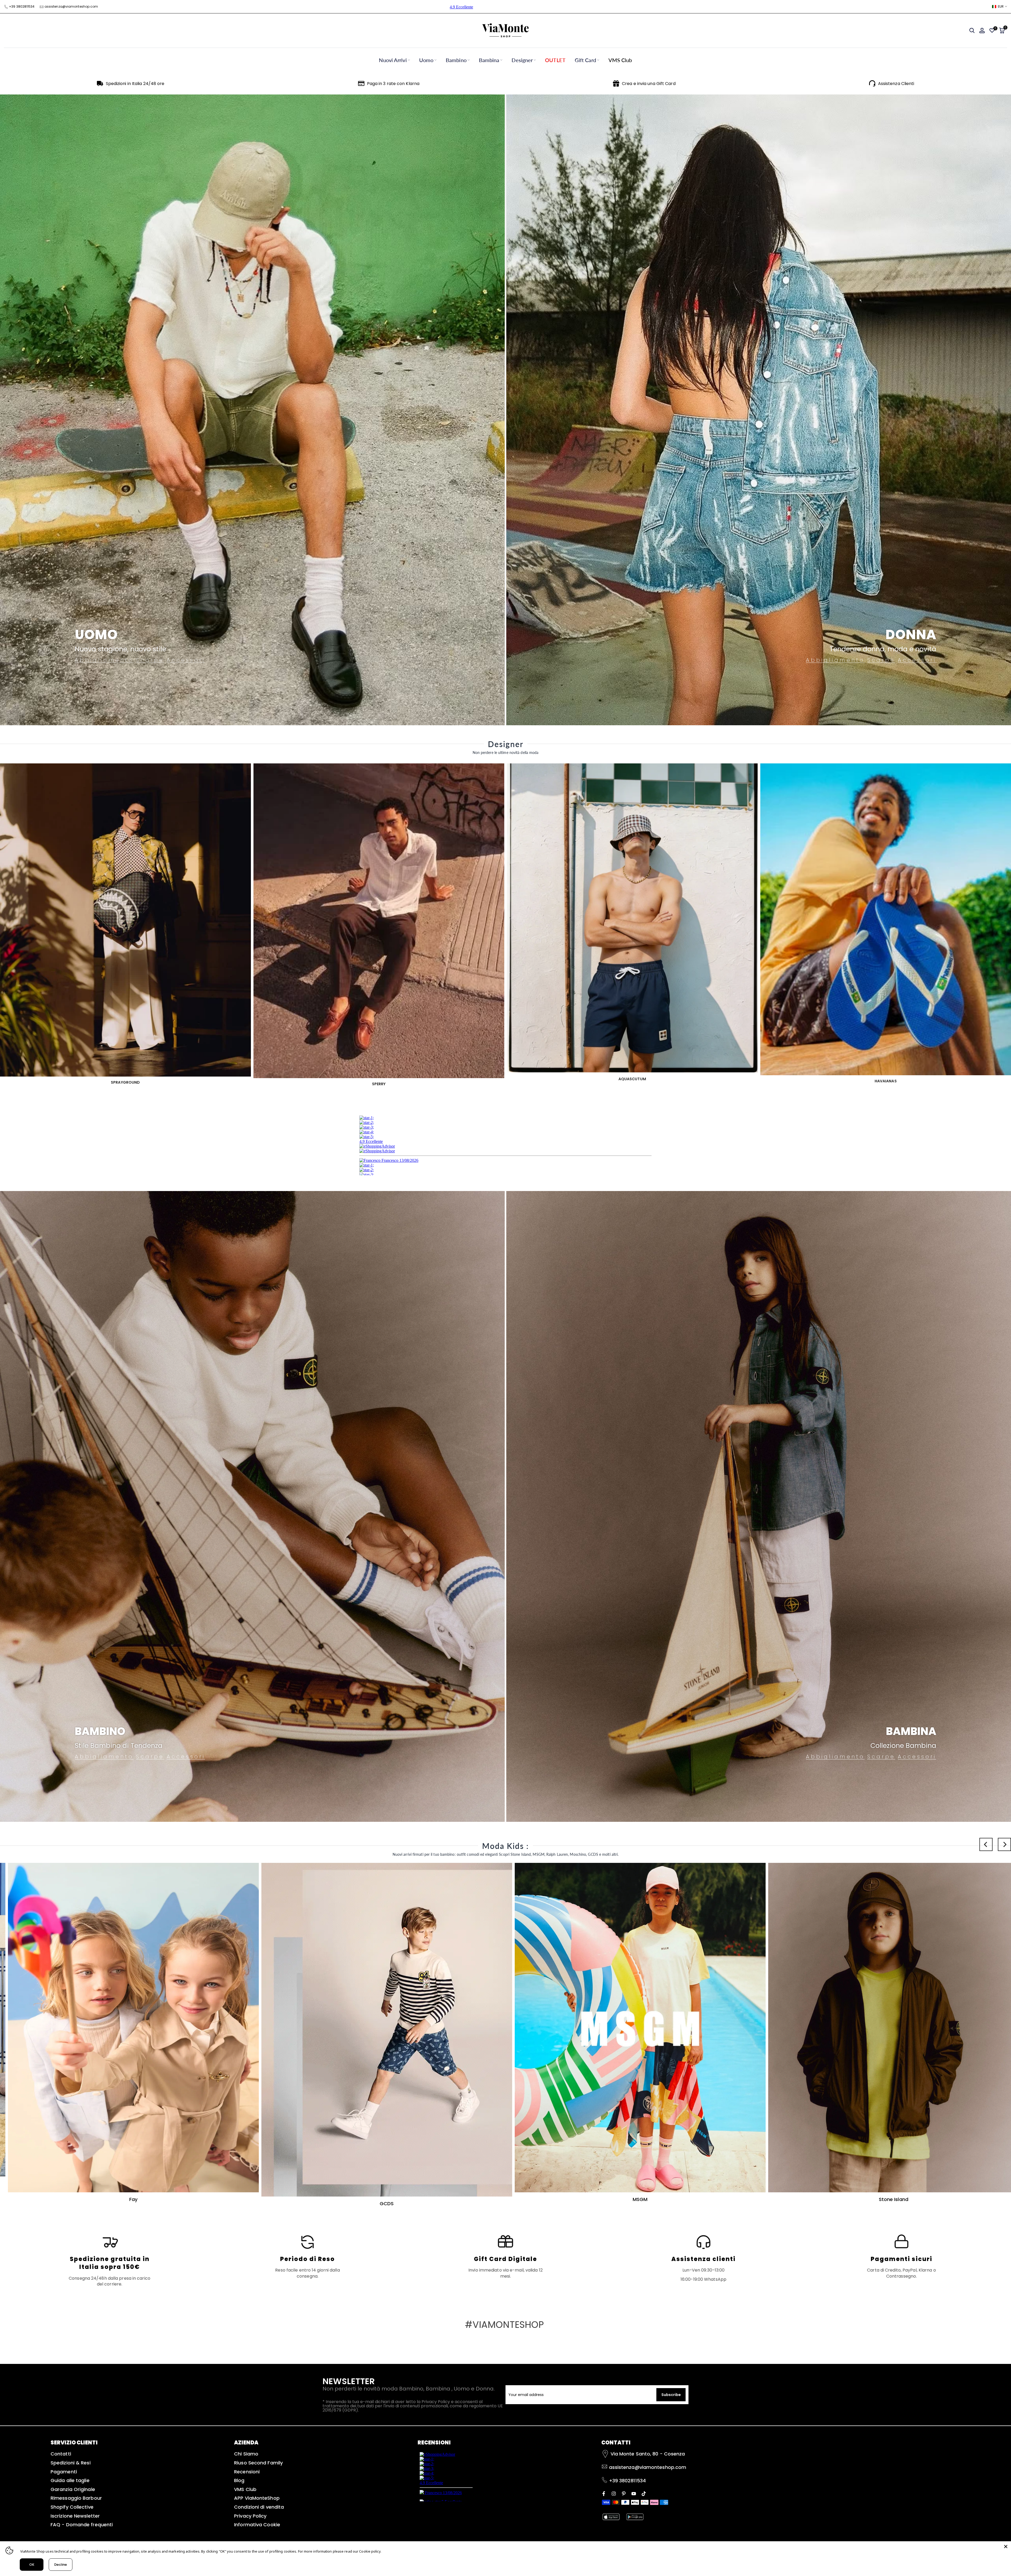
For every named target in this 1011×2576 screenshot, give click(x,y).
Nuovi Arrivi (393, 60)
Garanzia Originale (73, 2489)
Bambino (456, 60)
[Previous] (986, 1844)
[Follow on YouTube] (634, 2493)
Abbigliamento (104, 660)
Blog (239, 2480)
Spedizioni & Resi (71, 2463)
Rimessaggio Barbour (76, 2498)
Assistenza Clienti (896, 84)
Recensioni (247, 2472)
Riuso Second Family (258, 2463)
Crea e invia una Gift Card (649, 84)
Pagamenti (64, 2472)
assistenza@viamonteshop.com (71, 6)
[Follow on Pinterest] (624, 2493)
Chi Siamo (246, 2454)
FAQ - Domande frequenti (82, 2525)
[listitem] (110, 2260)
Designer (522, 60)
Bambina (489, 60)
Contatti (61, 2454)
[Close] (1006, 2547)
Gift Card (585, 60)
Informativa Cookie (257, 2525)
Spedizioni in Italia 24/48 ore (135, 84)
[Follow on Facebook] (604, 2493)
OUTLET (555, 60)
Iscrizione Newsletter (75, 2516)
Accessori (186, 660)
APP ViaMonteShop (257, 2498)
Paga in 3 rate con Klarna (393, 84)
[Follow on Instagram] (614, 2493)
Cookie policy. (370, 2551)
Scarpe (150, 660)
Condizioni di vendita (259, 2507)
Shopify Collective (72, 2507)
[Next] (1004, 1844)
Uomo (426, 60)
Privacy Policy (250, 2516)
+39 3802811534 (22, 6)
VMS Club (620, 60)
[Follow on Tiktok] (644, 2493)
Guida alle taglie (70, 2480)
